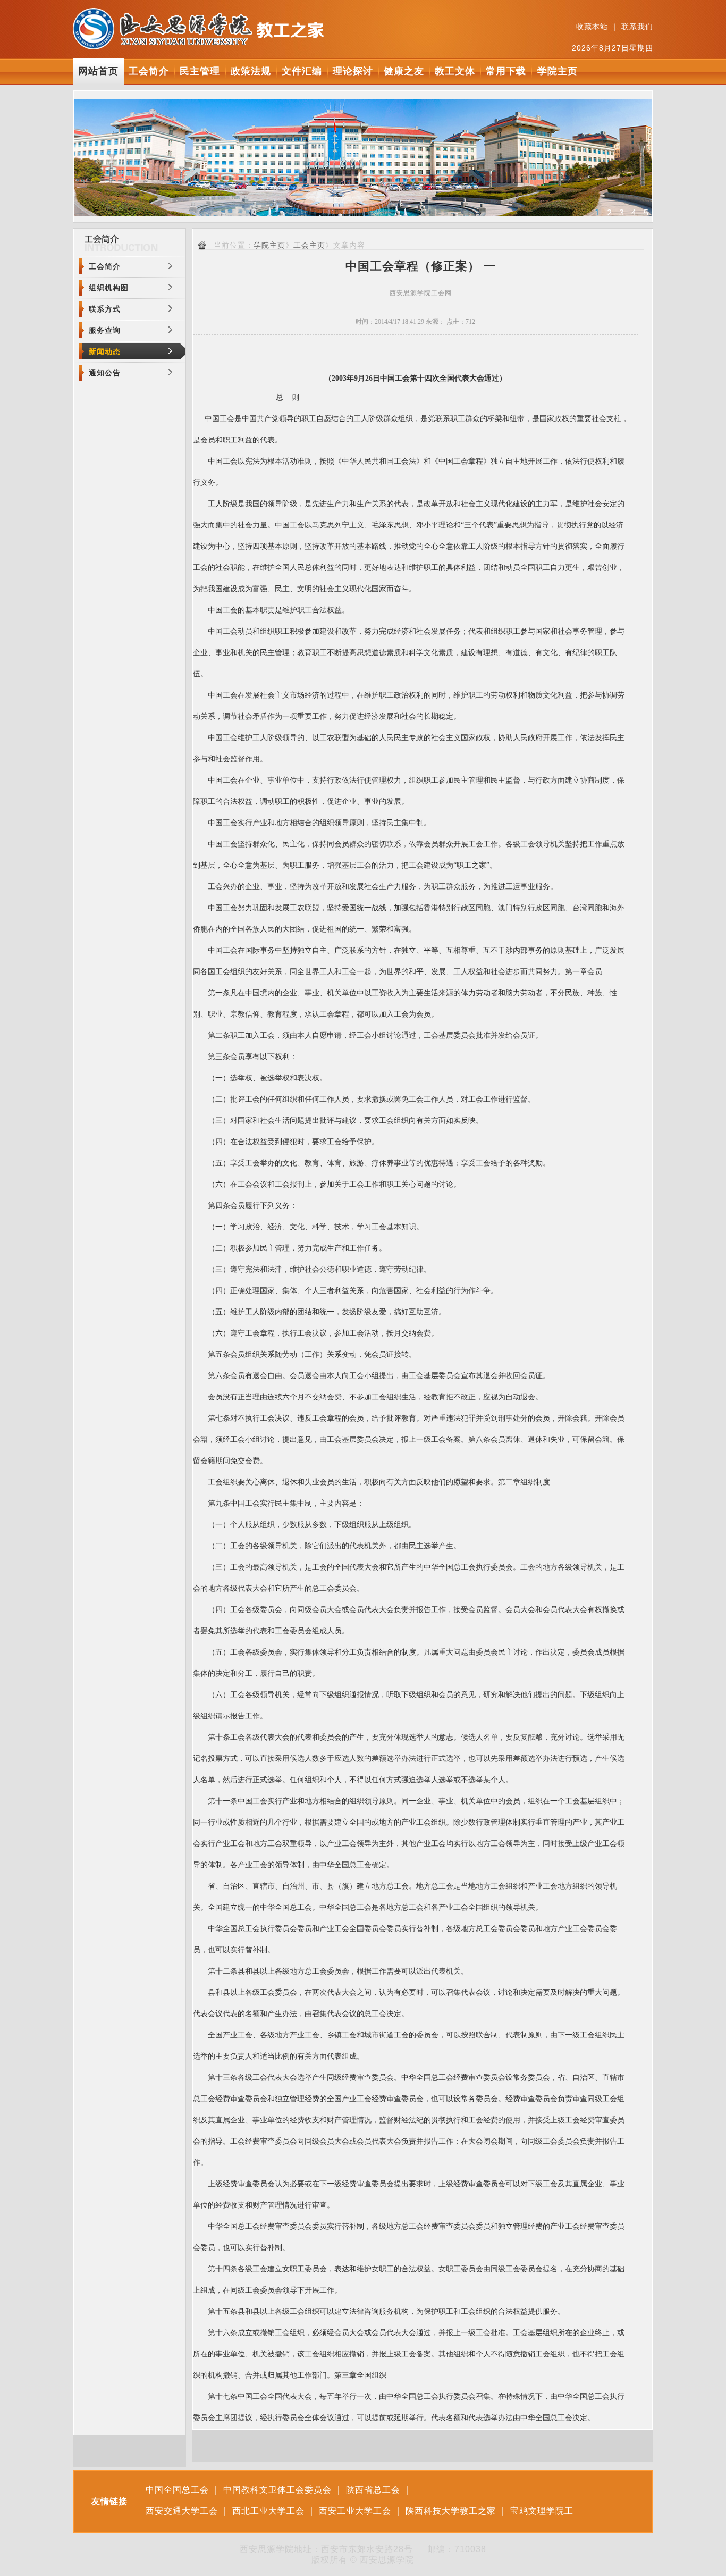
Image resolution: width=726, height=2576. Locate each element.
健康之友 (404, 71)
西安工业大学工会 (355, 2511)
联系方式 (105, 309)
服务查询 (105, 330)
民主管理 (200, 71)
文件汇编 (302, 71)
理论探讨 (353, 71)
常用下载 (506, 71)
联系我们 (637, 27)
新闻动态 (105, 351)
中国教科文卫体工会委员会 (277, 2490)
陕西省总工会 (373, 2490)
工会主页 (309, 245)
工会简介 (149, 71)
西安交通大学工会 (182, 2511)
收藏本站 (592, 27)
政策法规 (251, 71)
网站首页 (98, 71)
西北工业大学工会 (268, 2511)
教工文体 (455, 71)
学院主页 (558, 71)
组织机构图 (109, 288)
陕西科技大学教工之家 (451, 2511)
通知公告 (105, 373)
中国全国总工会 (177, 2490)
